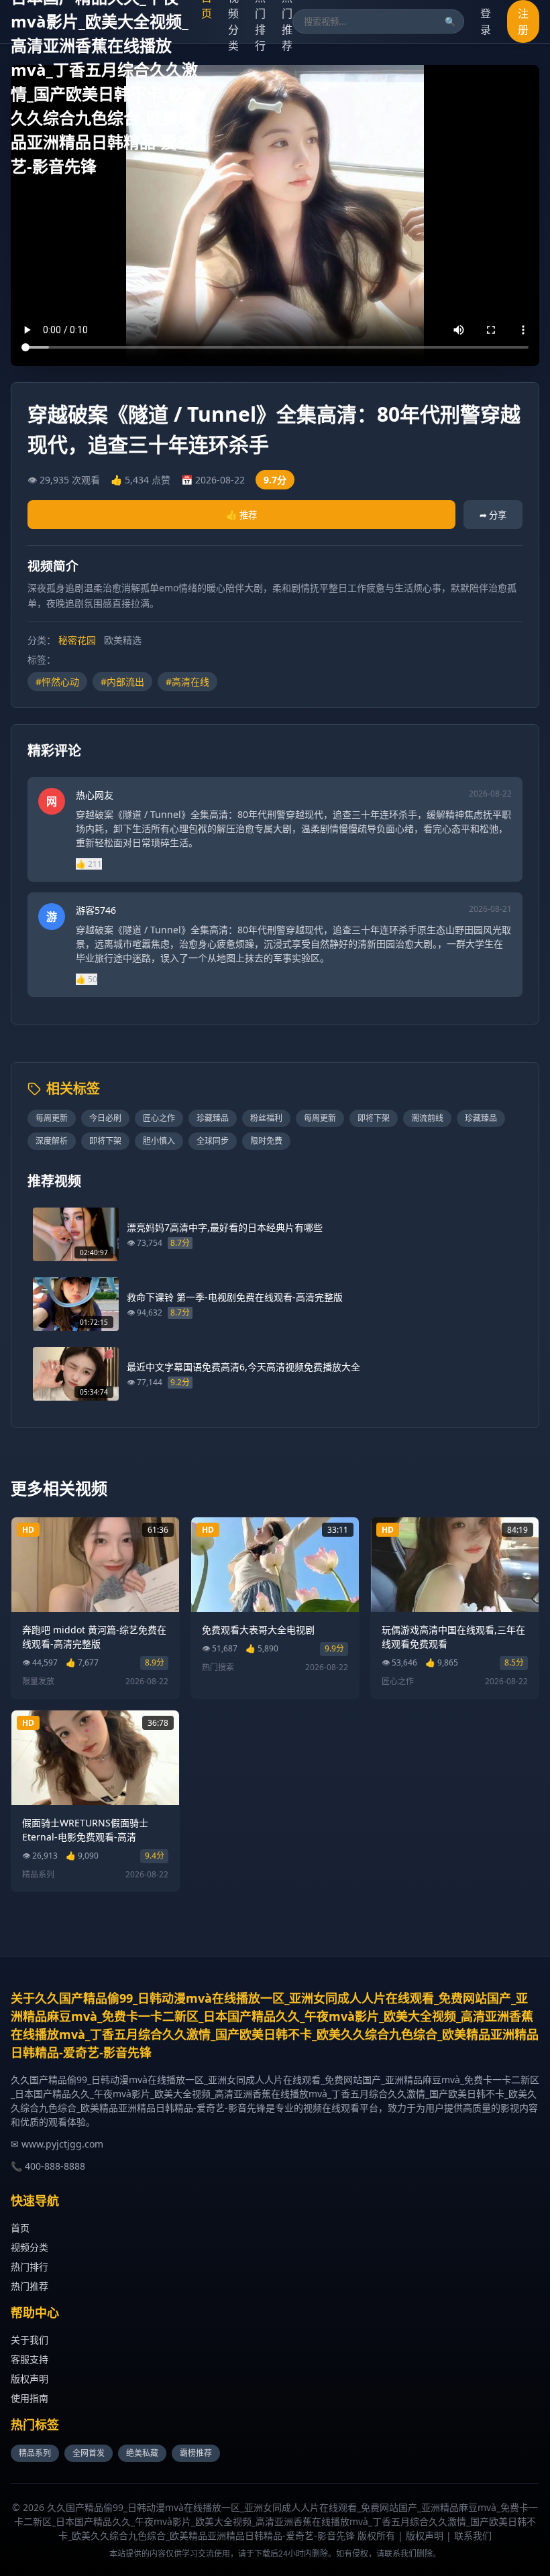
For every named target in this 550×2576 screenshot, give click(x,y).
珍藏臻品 (213, 1118)
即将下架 (374, 1118)
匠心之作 (159, 1118)
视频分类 (30, 2247)
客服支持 (30, 2359)
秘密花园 (77, 640)
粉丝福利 (266, 1118)
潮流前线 (427, 1118)
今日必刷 (105, 1118)
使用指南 (30, 2398)
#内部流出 (122, 682)
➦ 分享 (493, 515)
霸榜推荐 (196, 2453)
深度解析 (52, 1141)
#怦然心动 (57, 682)
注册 (523, 21)
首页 (20, 2228)
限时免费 (266, 1141)
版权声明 (30, 2379)
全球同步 (213, 1141)
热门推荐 (30, 2286)
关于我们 (30, 2340)
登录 (486, 21)
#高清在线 (187, 682)
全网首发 (89, 2453)
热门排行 (30, 2267)
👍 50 (87, 979)
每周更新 (52, 1118)
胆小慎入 (159, 1141)
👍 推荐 (241, 515)
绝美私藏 (142, 2453)
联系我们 (473, 2535)
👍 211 (89, 864)
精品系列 (35, 2453)
